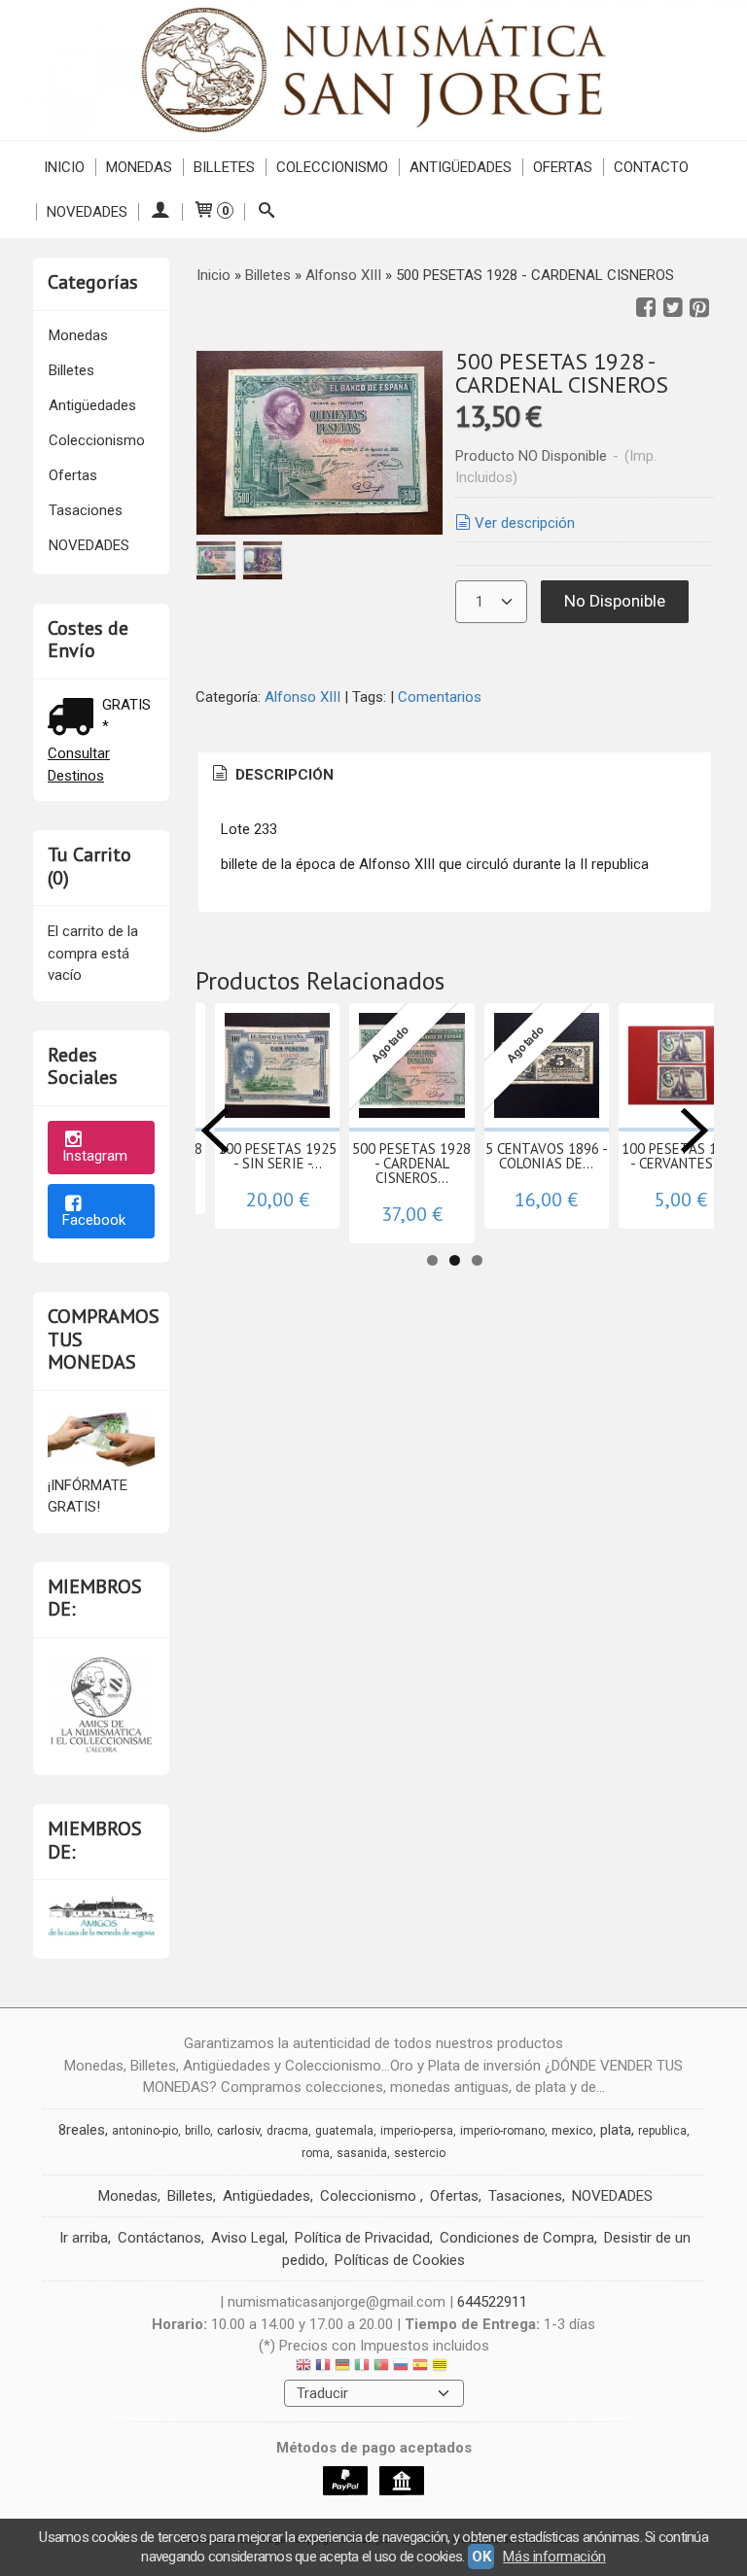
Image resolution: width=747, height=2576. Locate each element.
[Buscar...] (266, 212)
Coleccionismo (332, 167)
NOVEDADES (87, 212)
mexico (572, 2130)
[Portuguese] (381, 2367)
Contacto (651, 167)
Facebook (94, 1220)
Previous (215, 1131)
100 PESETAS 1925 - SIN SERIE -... (277, 1156)
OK (481, 2557)
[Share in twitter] (673, 308)
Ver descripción (525, 523)
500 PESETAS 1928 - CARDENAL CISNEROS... (411, 1163)
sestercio (420, 2153)
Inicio (64, 167)
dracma (287, 2131)
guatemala (344, 2131)
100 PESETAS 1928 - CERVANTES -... (681, 1156)
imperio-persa (417, 2131)
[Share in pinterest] (699, 308)
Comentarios (440, 697)
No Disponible (615, 601)
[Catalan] (442, 2367)
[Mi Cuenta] (160, 212)
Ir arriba (84, 2238)
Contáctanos (160, 2238)
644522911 (492, 2302)
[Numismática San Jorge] (373, 70)
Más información (554, 2557)
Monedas (139, 167)
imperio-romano (502, 2131)
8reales (82, 2130)
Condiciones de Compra (517, 2238)
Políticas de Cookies (400, 2260)
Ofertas (563, 167)
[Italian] (362, 2367)
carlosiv (238, 2130)
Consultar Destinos (79, 765)
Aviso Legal (248, 2238)
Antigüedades (461, 167)
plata (616, 2130)
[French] (323, 2367)
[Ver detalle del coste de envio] (75, 719)
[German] (342, 2367)
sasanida (362, 2153)
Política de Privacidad (362, 2238)
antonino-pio (145, 2131)
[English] (303, 2367)
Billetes (224, 167)
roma (316, 2153)
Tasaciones (86, 510)
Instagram (95, 1156)
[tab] (271, 775)
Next (694, 1131)
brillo (197, 2131)
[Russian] (401, 2367)
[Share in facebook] (646, 308)
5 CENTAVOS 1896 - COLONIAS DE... (547, 1156)
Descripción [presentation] (283, 775)
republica (662, 2131)
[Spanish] (420, 2367)
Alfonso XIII (304, 697)
